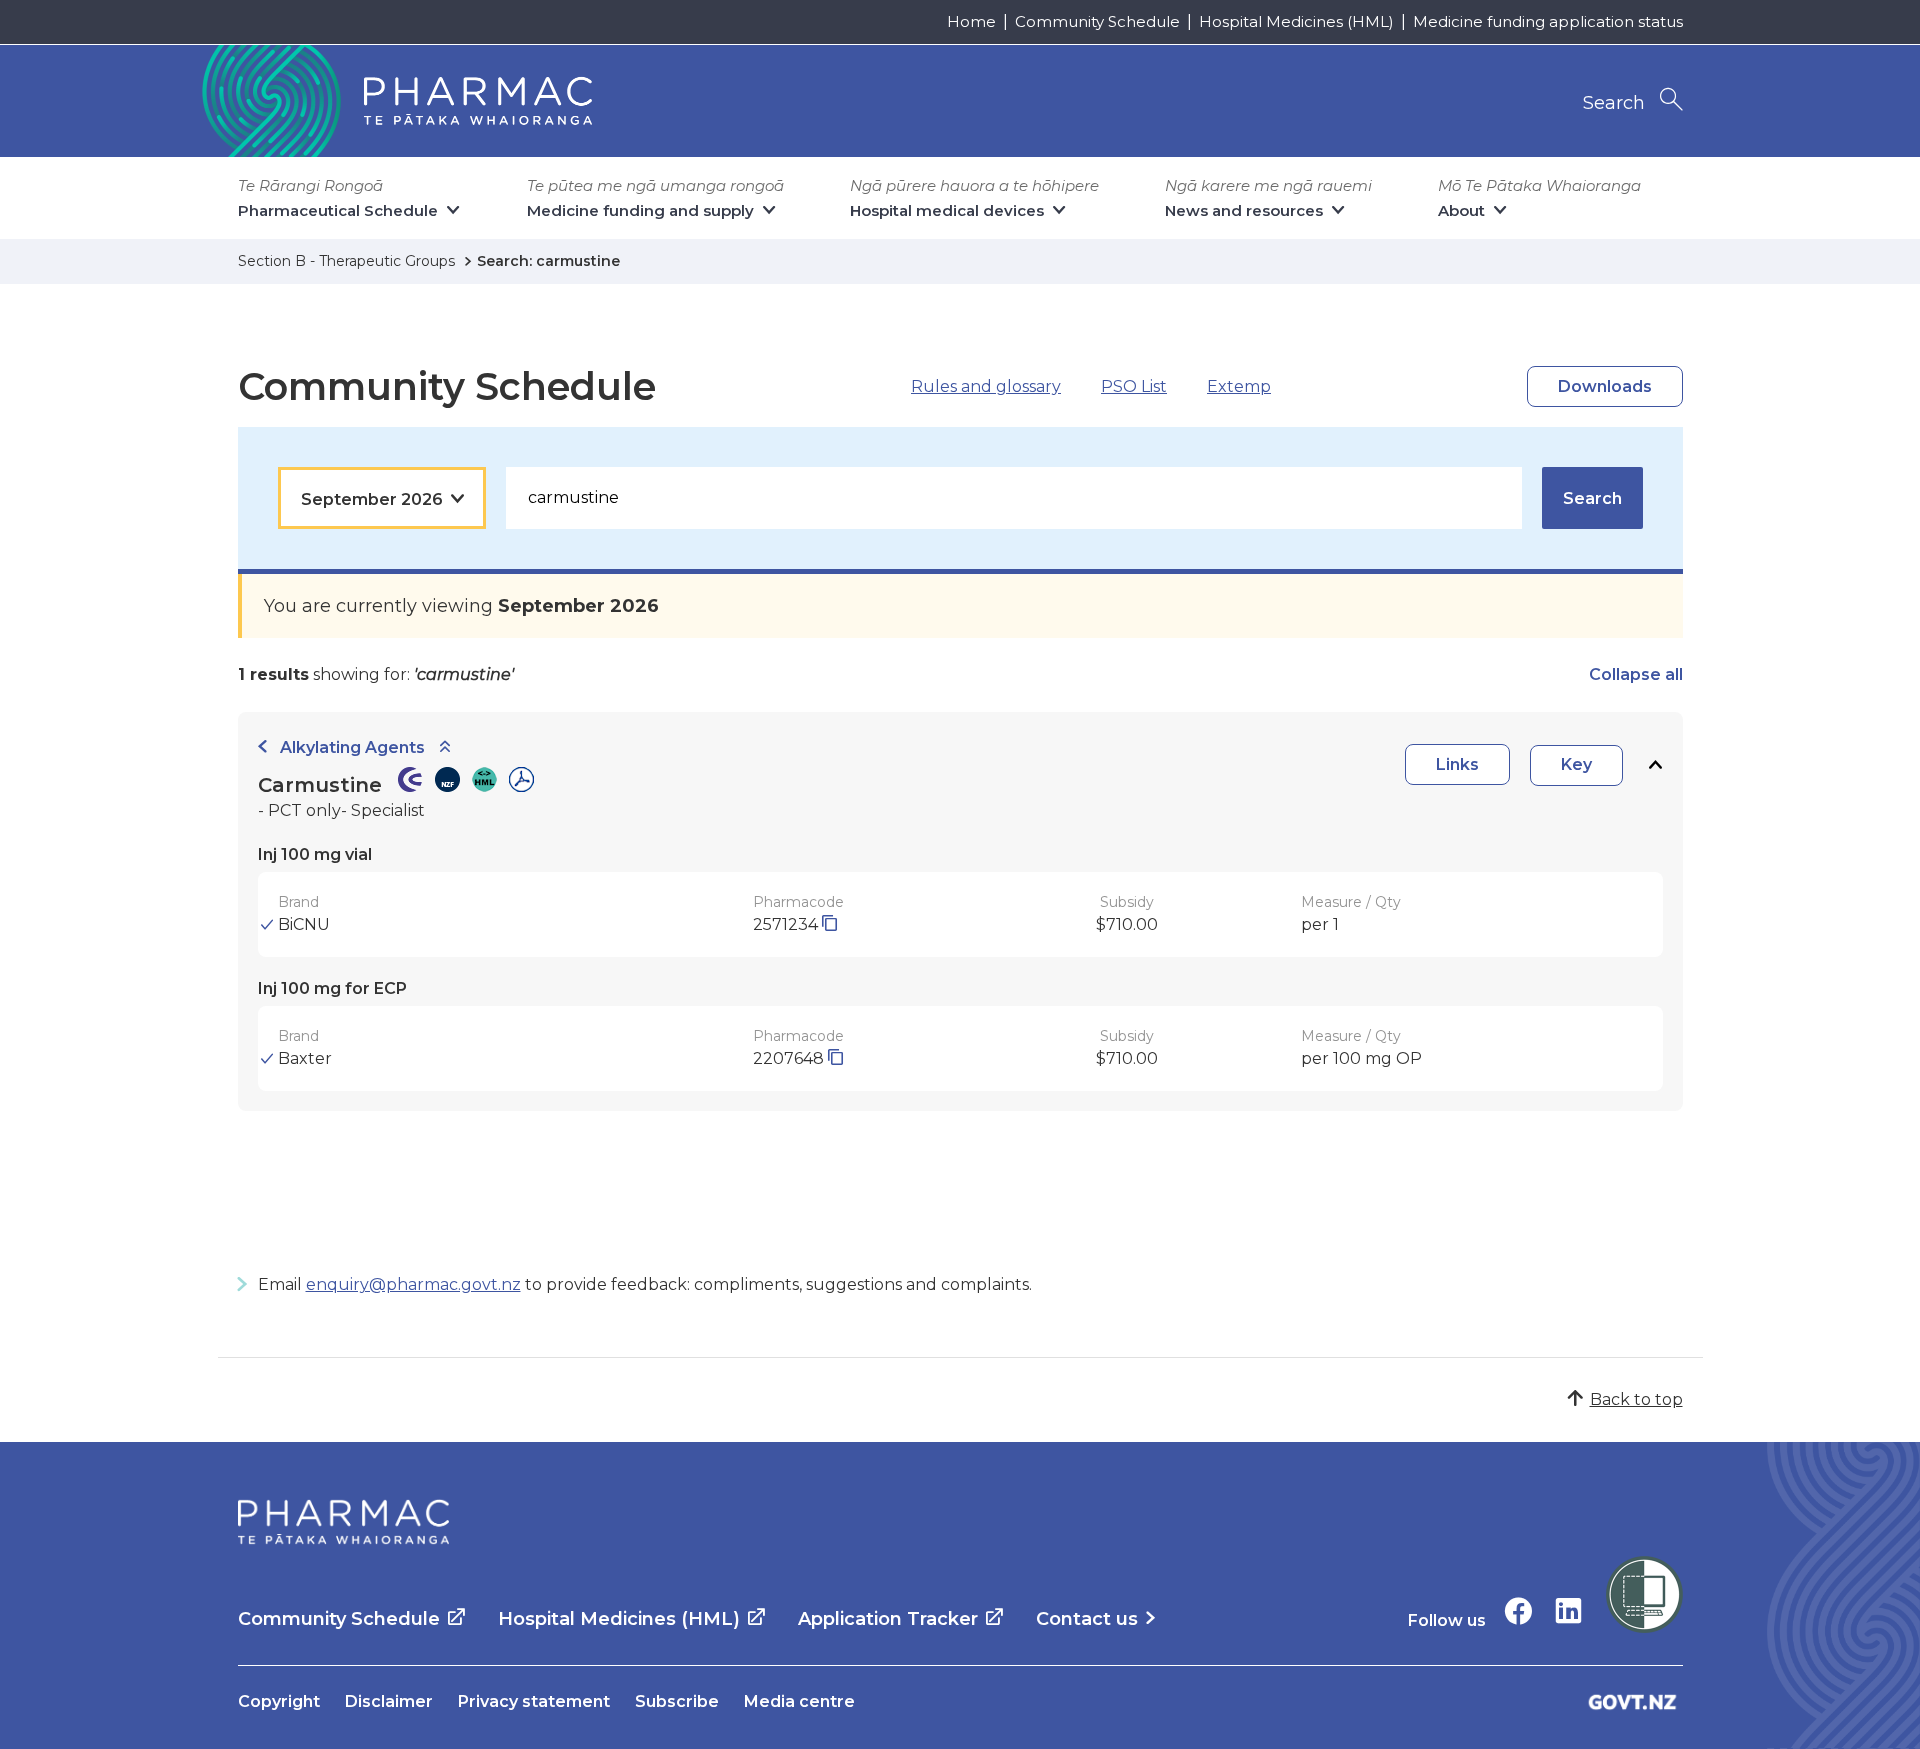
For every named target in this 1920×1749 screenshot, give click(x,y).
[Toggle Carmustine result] (1655, 765)
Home (971, 21)
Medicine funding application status (1548, 21)
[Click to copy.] (829, 924)
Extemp (1239, 386)
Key (1576, 764)
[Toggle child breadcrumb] (445, 747)
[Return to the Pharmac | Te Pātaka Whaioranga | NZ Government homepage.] (395, 101)
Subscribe (677, 1701)
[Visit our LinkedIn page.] (1568, 1610)
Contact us (1087, 1619)
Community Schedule (1097, 21)
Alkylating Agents (352, 747)
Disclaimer (389, 1701)
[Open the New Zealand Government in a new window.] (1633, 1701)
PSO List (1134, 386)
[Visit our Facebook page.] (1518, 1610)
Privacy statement (534, 1701)
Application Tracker (888, 1619)
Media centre (799, 1701)
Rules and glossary (986, 386)
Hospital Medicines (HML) (1296, 21)
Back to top (1636, 1399)
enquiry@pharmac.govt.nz (413, 1284)
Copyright (279, 1701)
